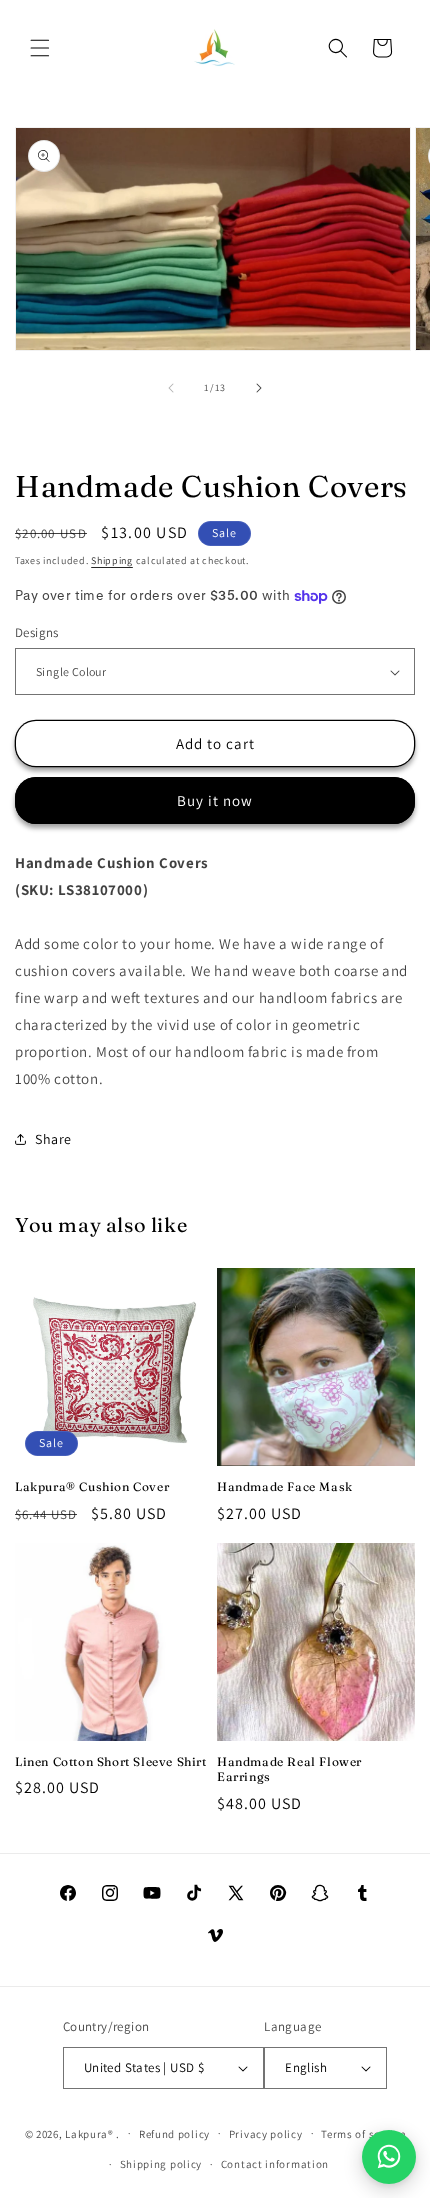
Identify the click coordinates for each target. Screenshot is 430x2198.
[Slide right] (259, 388)
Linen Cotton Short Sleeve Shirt (111, 1761)
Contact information (275, 2164)
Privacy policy (266, 2134)
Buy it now (215, 800)
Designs (37, 632)
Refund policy (174, 2134)
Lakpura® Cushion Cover (92, 1486)
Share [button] (53, 1139)
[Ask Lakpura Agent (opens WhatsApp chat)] (389, 2157)
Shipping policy (161, 2164)
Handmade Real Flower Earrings (289, 1769)
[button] (40, 48)
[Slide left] (171, 388)
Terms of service (363, 2134)
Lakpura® (89, 2133)
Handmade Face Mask (285, 1486)
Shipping (112, 560)
